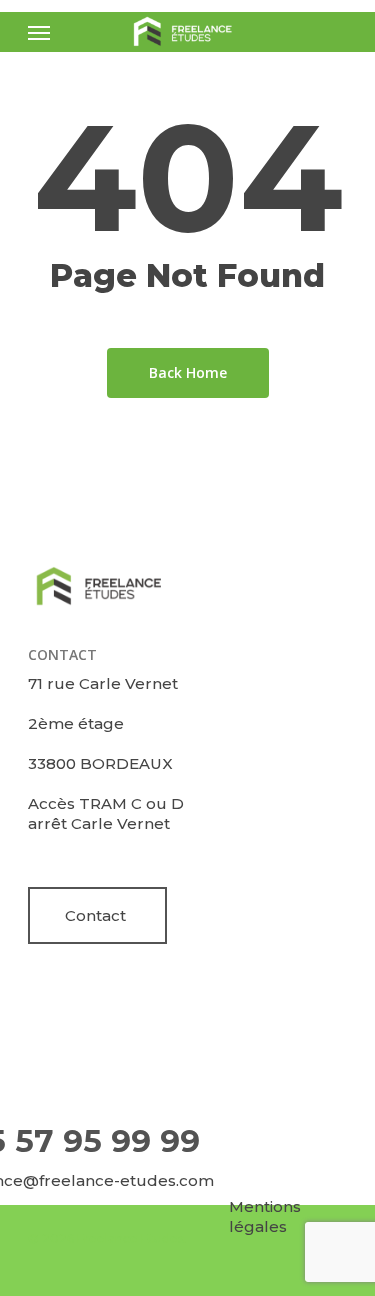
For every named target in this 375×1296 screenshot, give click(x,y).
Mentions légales (265, 1216)
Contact (95, 915)
